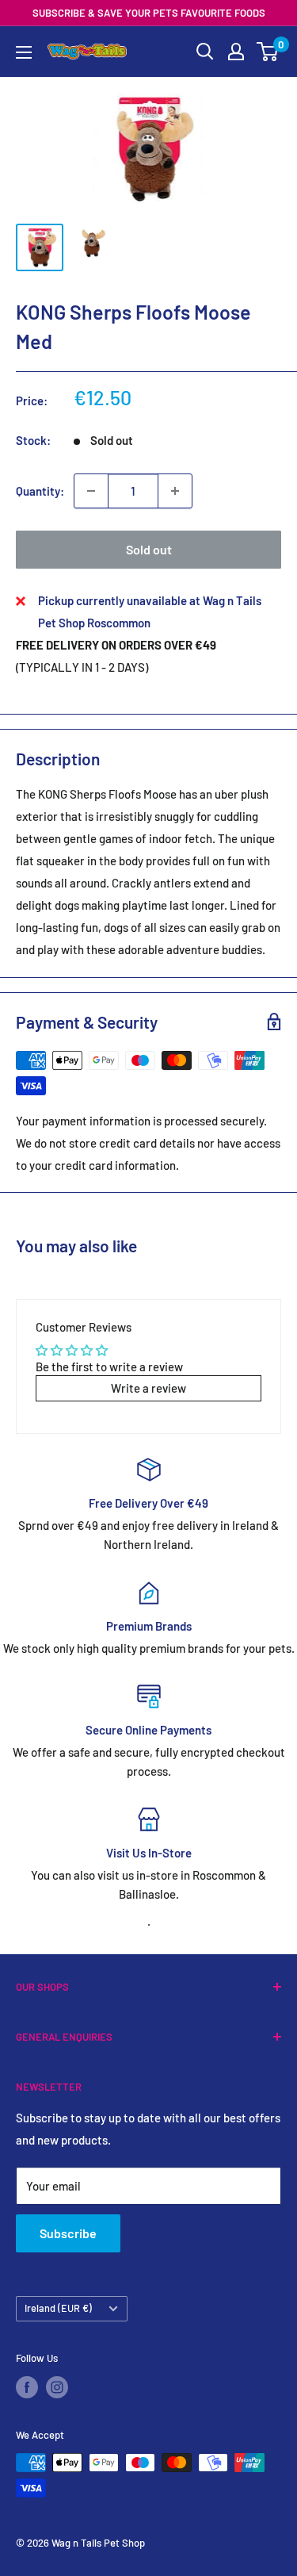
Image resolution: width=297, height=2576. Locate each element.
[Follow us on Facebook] (27, 2387)
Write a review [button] (148, 1388)
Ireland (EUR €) (58, 2308)
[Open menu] (24, 52)
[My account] (236, 52)
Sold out (149, 549)
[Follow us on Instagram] (57, 2387)
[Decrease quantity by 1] (91, 491)
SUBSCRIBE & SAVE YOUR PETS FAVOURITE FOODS (149, 13)
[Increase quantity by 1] (175, 491)
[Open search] (205, 52)
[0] (268, 52)
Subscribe (68, 2233)
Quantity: (40, 491)
